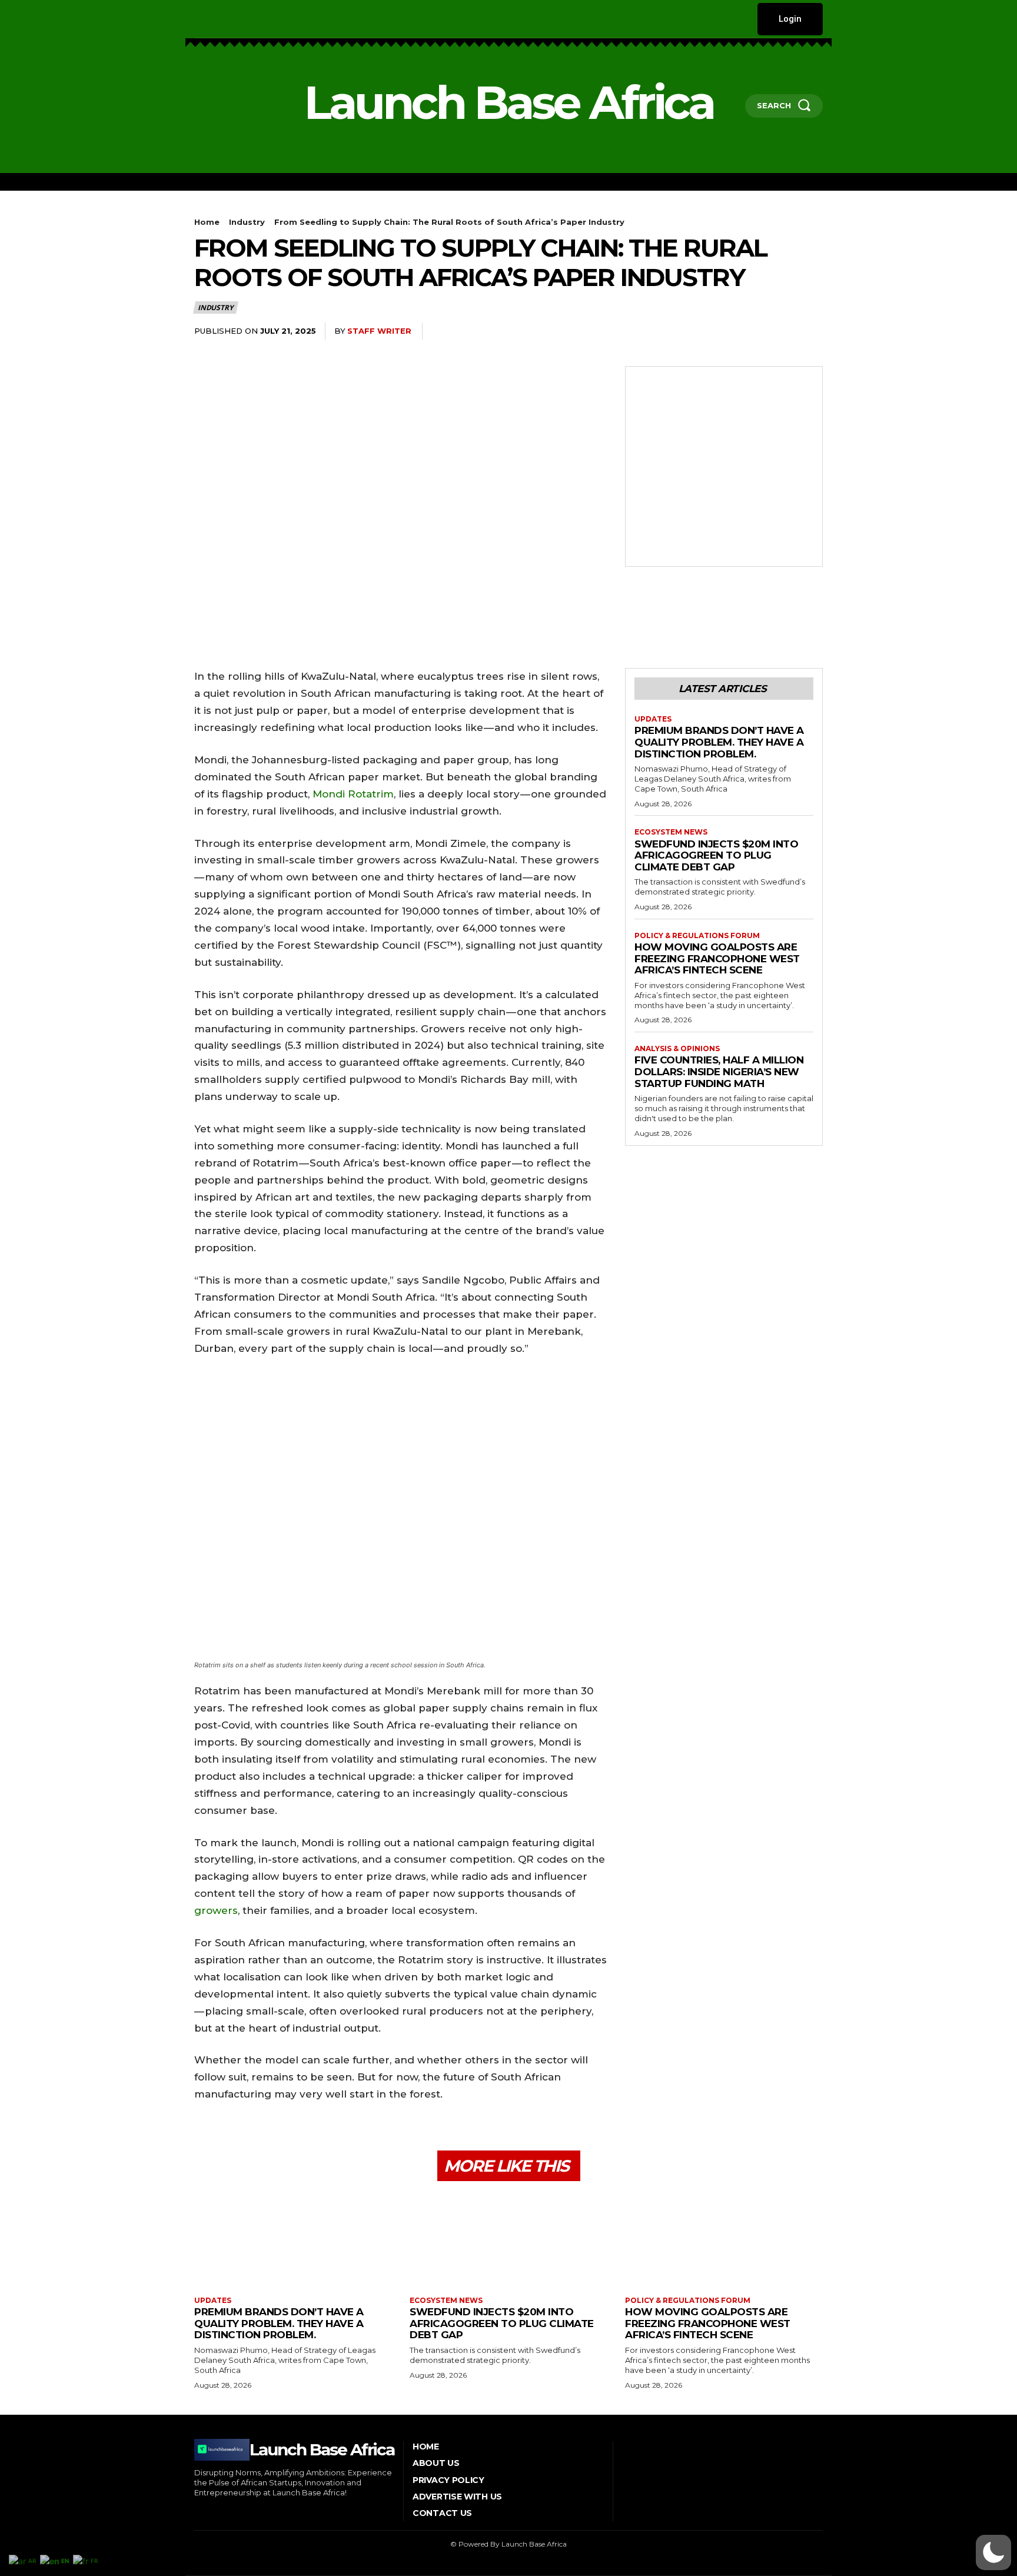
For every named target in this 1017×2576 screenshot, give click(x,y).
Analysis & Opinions (677, 1049)
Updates (653, 719)
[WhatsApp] (702, 331)
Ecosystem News (671, 832)
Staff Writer (379, 331)
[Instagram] (214, 19)
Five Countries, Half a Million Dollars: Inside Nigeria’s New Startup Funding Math (719, 1071)
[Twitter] (268, 19)
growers (216, 1910)
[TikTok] (250, 19)
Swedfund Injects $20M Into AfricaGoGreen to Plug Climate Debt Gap (716, 855)
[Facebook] (196, 19)
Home (207, 222)
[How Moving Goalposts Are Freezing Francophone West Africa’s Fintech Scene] (724, 2240)
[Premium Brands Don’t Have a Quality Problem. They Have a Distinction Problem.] (293, 2240)
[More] (810, 331)
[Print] (756, 331)
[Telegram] (783, 331)
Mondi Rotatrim (353, 794)
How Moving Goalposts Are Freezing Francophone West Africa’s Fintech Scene (717, 958)
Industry (247, 222)
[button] (993, 2552)
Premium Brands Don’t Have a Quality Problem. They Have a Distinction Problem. (719, 742)
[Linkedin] (232, 19)
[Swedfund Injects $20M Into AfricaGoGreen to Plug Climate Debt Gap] (508, 2240)
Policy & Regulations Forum (697, 936)
